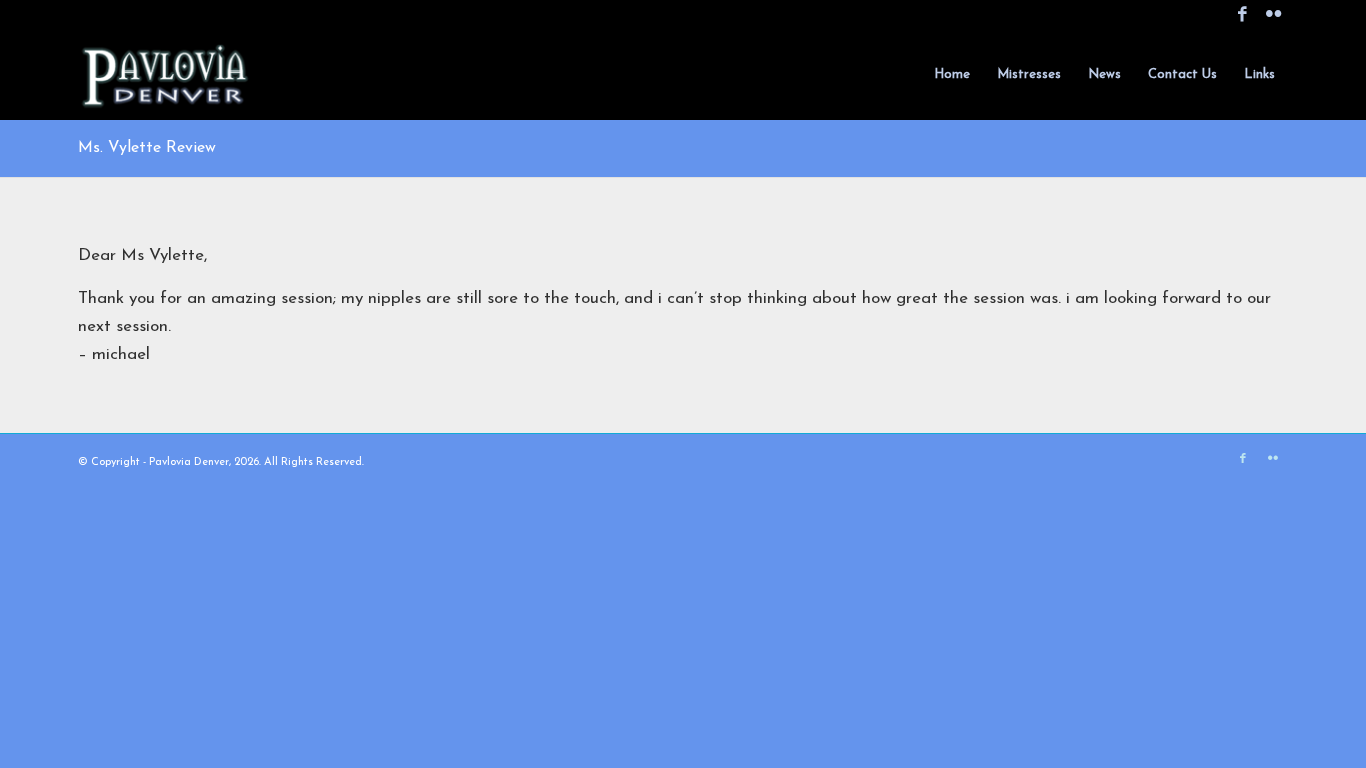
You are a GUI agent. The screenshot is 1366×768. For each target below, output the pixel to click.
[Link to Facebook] (1242, 15)
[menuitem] (952, 75)
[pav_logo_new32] (166, 75)
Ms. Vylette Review (147, 148)
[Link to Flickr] (1273, 15)
